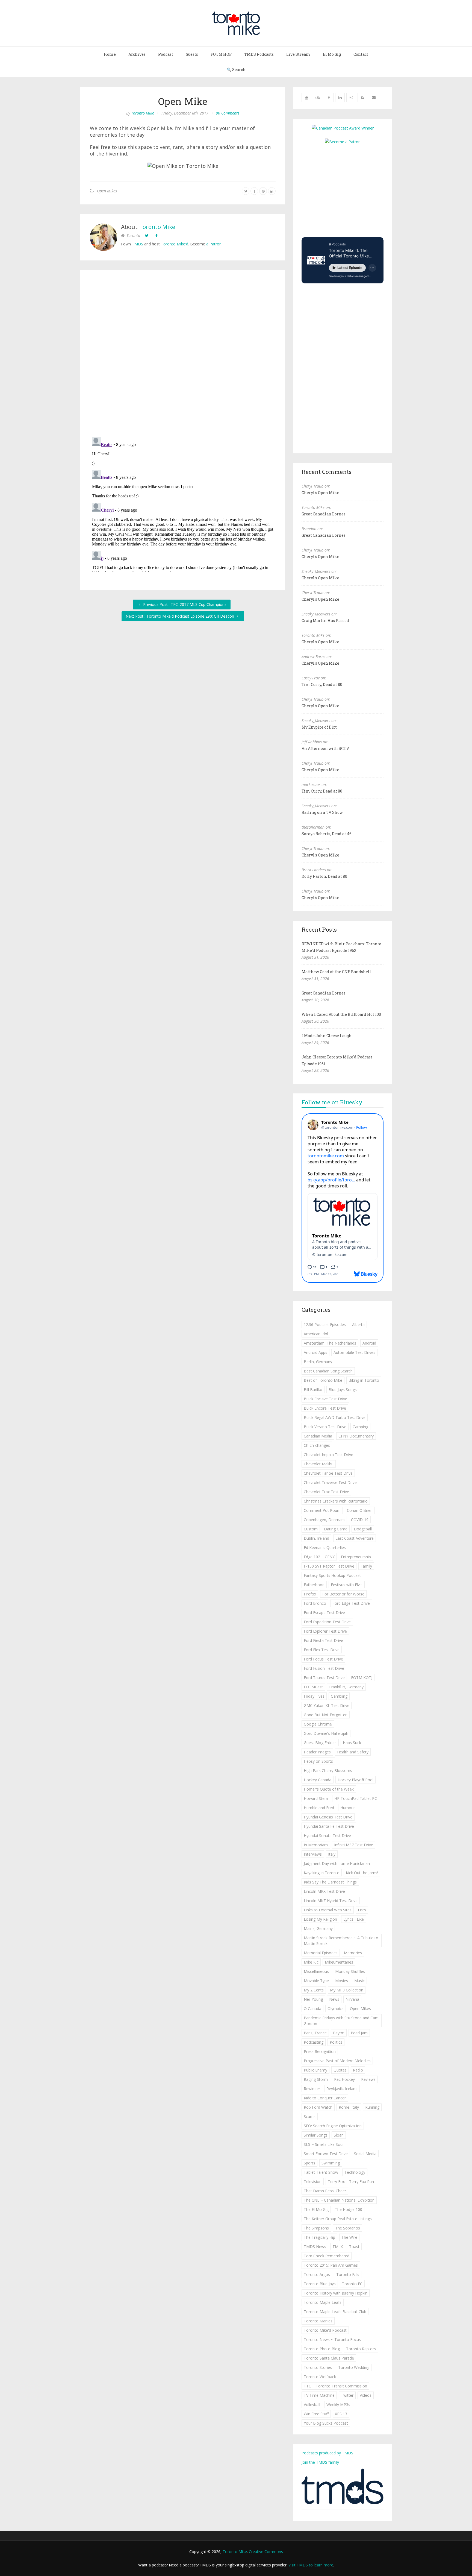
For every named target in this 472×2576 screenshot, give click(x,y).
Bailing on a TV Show (322, 812)
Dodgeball (363, 1529)
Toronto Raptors (361, 2349)
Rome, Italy (349, 2107)
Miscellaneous (316, 1971)
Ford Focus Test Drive (323, 1659)
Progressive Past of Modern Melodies (337, 2061)
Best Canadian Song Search (328, 1371)
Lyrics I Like (354, 1919)
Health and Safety (353, 1752)
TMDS (138, 244)
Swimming (331, 2163)
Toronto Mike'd (175, 244)
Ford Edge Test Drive (351, 1603)
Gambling (339, 1696)
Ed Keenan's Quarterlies (325, 1547)
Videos (366, 2395)
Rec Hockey (344, 2079)
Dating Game (336, 1529)
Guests (192, 54)
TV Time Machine (319, 2395)
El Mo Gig (332, 54)
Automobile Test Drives (354, 1352)
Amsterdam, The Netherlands (330, 1343)
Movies (342, 1981)
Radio (358, 2070)
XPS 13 (341, 2414)
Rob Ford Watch (318, 2107)
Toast (354, 2247)
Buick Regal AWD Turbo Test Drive (335, 1417)
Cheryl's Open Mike (320, 493)
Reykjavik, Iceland (342, 2089)
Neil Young (313, 1999)
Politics (336, 2042)
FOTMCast (313, 1687)
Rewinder (312, 2089)
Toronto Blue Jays (320, 2284)
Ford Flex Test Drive (322, 1650)
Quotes (340, 2070)
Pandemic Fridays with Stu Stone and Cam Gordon (341, 2021)
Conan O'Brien (360, 1510)
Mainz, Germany (318, 1928)
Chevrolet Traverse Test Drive (330, 1482)
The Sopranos (348, 2228)
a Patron (214, 244)
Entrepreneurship (356, 1557)
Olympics (336, 2009)
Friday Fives (314, 1696)
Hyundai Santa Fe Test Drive (329, 1826)
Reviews (368, 2079)
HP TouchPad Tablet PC (356, 1798)
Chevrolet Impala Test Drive (328, 1455)
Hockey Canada (318, 1780)
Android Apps (315, 1352)
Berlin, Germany (318, 1362)
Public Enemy (315, 2070)
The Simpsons (316, 2228)
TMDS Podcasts (259, 54)
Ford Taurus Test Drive (324, 1678)
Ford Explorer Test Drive (325, 1631)
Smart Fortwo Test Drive (326, 2154)
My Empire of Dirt (319, 727)
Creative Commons (266, 2552)
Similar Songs (316, 2135)
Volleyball (312, 2405)
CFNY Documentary (356, 1436)
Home (110, 54)
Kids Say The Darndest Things (330, 1882)
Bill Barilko (313, 1390)
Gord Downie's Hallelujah (326, 1733)
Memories (353, 1953)
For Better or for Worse (343, 1594)
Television (313, 2182)
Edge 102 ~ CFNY (319, 1557)
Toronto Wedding (354, 2367)
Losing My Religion (320, 1919)
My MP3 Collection (347, 1990)
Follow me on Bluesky (332, 1102)
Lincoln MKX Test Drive (324, 1891)
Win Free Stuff (316, 2414)
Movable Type (316, 1981)
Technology (355, 2172)
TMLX (338, 2247)
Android (369, 1343)
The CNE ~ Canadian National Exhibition (339, 2200)
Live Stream (298, 54)
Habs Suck (352, 1743)
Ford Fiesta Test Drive (323, 1640)
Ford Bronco (315, 1603)
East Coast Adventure (355, 1538)
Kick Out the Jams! (362, 1873)
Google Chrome (318, 1724)
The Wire (349, 2237)
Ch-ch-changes (317, 1445)
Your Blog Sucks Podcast (326, 2423)
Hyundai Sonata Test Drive (327, 1836)
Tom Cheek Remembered (327, 2256)
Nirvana (352, 1999)
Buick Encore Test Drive (325, 1408)
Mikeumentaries (339, 1962)
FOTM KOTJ (362, 1678)
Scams (310, 2116)
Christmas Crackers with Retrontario (336, 1501)
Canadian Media (318, 1436)
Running (372, 2107)
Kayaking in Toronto (322, 1873)
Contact (361, 54)
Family (366, 1566)
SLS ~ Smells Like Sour (324, 2144)
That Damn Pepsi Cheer (325, 2191)
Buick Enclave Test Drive (325, 1399)
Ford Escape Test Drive (324, 1613)
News (334, 1999)
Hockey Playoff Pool (356, 1780)
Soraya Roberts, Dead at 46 (327, 834)
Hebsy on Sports (318, 1761)
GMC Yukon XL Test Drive (327, 1705)
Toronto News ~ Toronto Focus (332, 2339)
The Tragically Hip (319, 2237)
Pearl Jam (359, 2033)
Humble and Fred (319, 1808)
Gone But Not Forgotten (326, 1715)
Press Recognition (320, 2051)
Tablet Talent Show (321, 2172)
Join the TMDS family (320, 2462)
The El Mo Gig (316, 2209)
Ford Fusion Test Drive (324, 1668)
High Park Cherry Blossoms (328, 1770)
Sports (309, 2163)
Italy (332, 1854)
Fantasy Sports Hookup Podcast (332, 1575)
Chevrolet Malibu (319, 1464)
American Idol (316, 1334)
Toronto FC (352, 2284)
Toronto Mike (143, 113)
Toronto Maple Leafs (323, 2302)
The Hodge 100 (349, 2209)
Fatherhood (314, 1585)
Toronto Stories (318, 2367)
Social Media (365, 2154)
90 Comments (228, 113)
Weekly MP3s (338, 2405)
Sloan (339, 2135)
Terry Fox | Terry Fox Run (351, 2182)
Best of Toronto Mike (323, 1380)
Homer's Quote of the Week (329, 1789)
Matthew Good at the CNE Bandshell (336, 972)
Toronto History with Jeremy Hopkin (336, 2293)
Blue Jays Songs (343, 1390)
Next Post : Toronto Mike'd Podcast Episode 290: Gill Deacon (180, 616)
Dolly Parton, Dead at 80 (324, 876)
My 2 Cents (314, 1990)
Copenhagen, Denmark (324, 1520)
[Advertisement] (347, 190)
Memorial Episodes (321, 1953)
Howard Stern (316, 1798)
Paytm (339, 2033)
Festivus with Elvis (347, 1585)
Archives (137, 54)
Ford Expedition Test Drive (327, 1622)
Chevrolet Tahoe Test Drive (328, 1473)
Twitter (347, 2395)
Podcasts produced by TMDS (327, 2453)
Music (359, 1981)
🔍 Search (236, 70)
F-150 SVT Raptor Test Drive (329, 1566)
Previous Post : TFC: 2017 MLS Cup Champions (184, 604)
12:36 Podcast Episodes (325, 1324)
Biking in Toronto (364, 1380)
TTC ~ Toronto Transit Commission (335, 2386)
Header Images (317, 1752)
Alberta (358, 1324)
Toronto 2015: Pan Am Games (331, 2265)
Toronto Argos (317, 2274)
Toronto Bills (348, 2274)
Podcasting (314, 2042)
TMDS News (315, 2247)
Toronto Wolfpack (320, 2377)
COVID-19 (360, 1520)
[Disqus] (183, 355)
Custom (311, 1529)
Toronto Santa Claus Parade (329, 2358)
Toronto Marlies (318, 2321)
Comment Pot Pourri (322, 1510)
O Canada (312, 2009)
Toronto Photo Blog (322, 2349)
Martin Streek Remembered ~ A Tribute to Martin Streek (341, 1941)
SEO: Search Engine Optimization (333, 2126)
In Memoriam (316, 1845)
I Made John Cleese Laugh (327, 1036)
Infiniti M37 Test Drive (354, 1845)
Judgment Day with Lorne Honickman (337, 1863)
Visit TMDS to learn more (311, 2565)
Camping (360, 1427)
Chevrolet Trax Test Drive (326, 1492)
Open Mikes (107, 191)
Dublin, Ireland (316, 1538)
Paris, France (315, 2033)
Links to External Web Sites (328, 1910)
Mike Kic (311, 1962)
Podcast (166, 54)
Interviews (313, 1854)
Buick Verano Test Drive (325, 1427)
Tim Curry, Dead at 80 (322, 684)
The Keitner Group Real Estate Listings (338, 2219)
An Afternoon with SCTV (325, 748)
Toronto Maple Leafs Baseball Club (335, 2312)
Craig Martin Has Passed (325, 620)
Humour (348, 1808)
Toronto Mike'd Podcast (325, 2330)
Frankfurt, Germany (346, 1687)
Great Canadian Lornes (324, 514)
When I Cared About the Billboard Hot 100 (341, 1014)
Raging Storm (316, 2079)
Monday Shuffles (350, 1971)
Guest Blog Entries (320, 1743)
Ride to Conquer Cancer (325, 2098)
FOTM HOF (221, 54)
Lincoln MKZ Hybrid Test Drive (331, 1901)
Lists (362, 1910)
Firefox (310, 1594)
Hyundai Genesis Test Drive (328, 1817)
